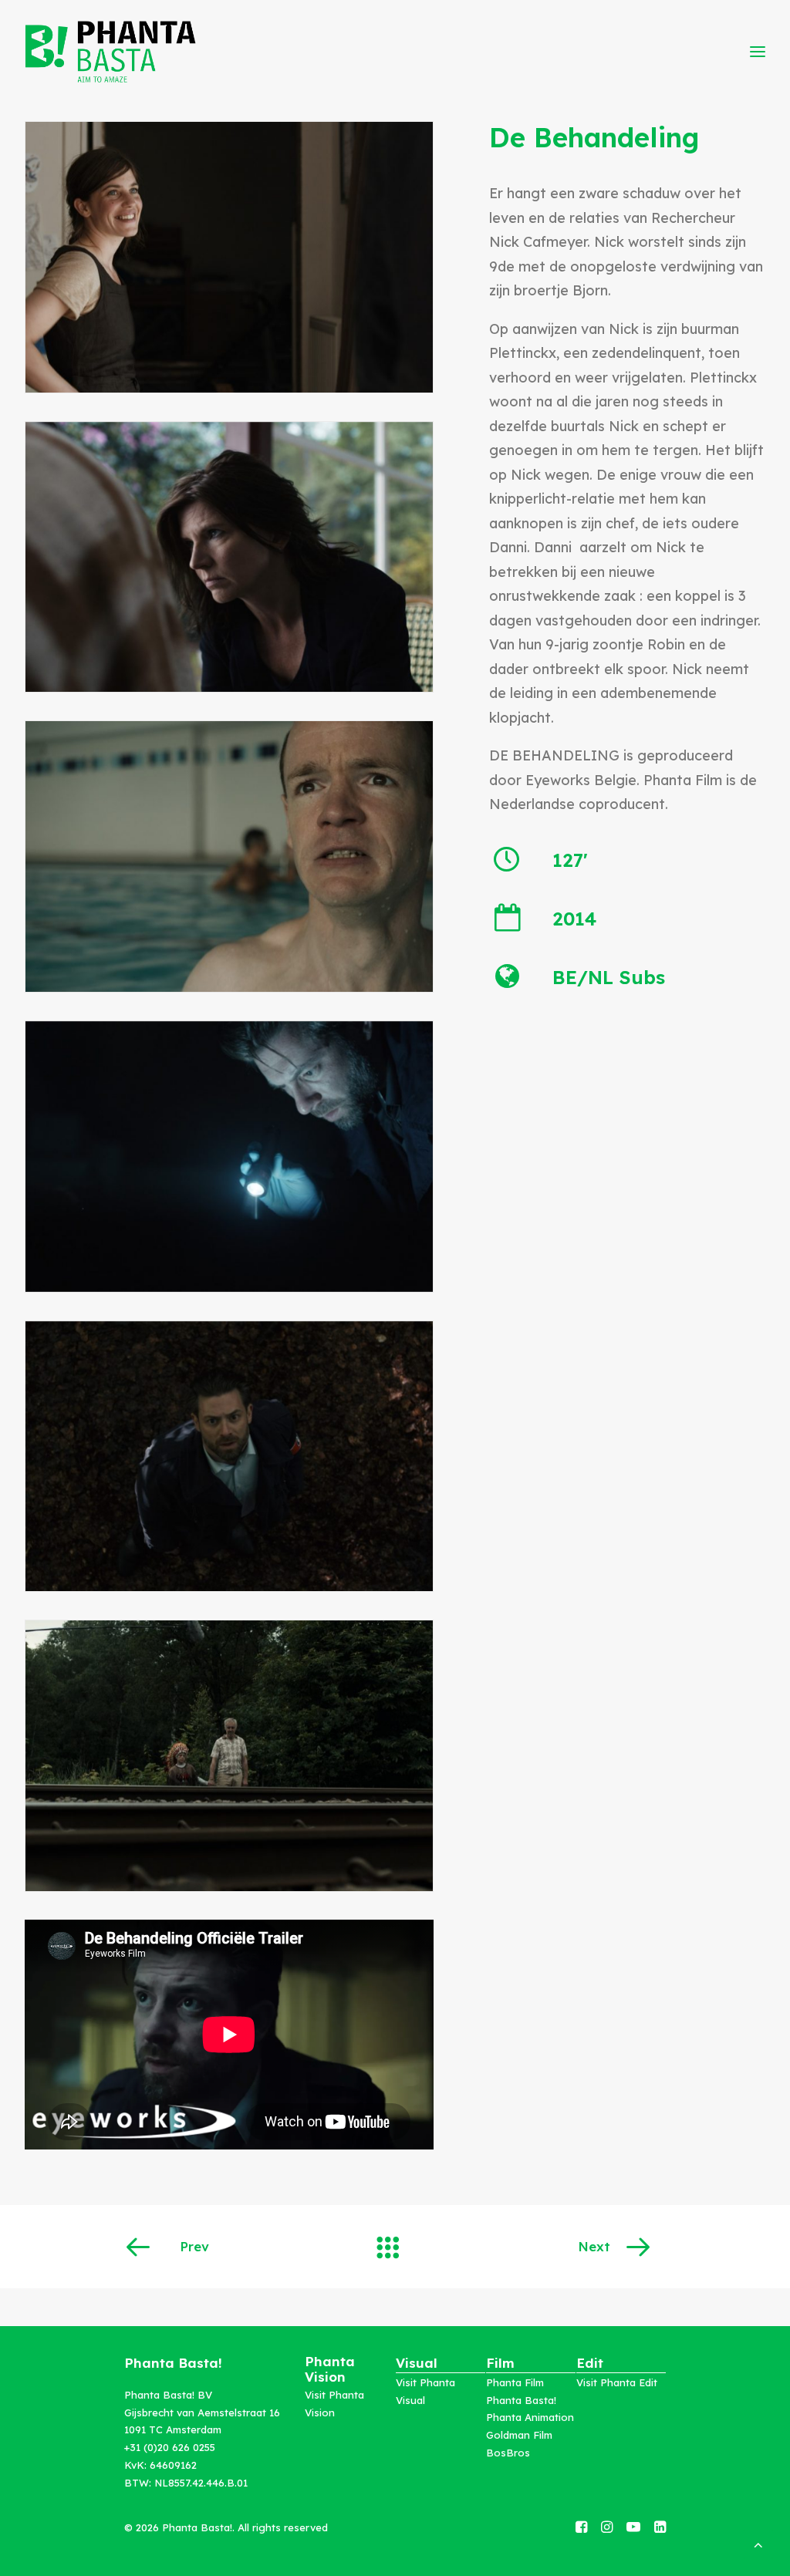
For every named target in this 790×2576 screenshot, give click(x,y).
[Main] (395, 2247)
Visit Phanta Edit (617, 2382)
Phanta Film (515, 2382)
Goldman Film (519, 2435)
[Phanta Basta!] (110, 52)
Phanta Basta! (521, 2400)
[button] (581, 2528)
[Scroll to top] (758, 2543)
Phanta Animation (530, 2417)
